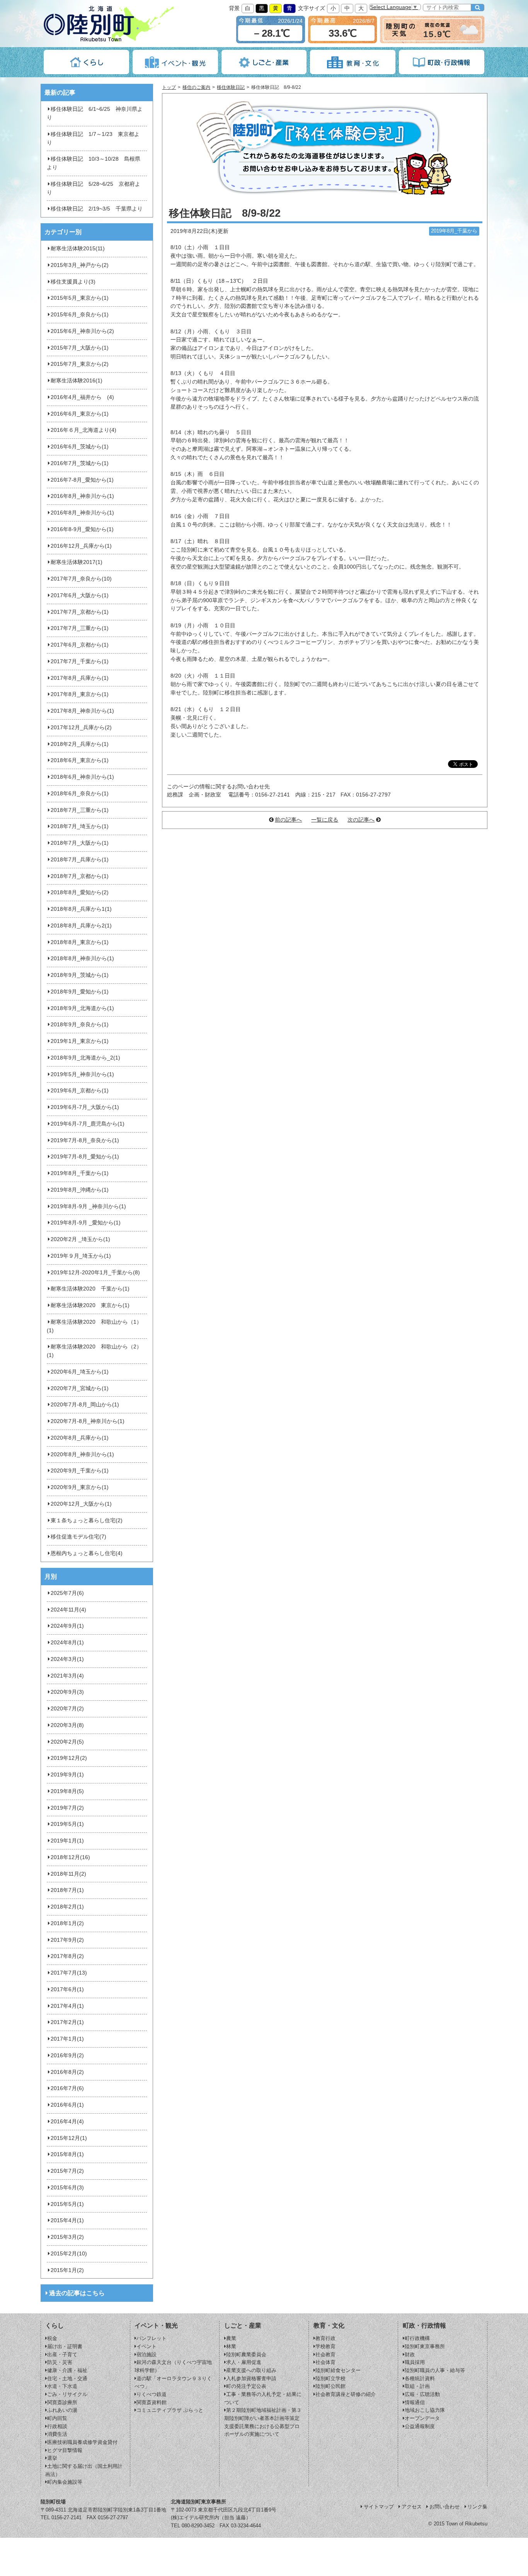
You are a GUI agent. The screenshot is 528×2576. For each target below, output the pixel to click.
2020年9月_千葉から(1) (80, 1471)
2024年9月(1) (67, 1626)
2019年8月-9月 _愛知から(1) (86, 1223)
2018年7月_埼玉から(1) (80, 826)
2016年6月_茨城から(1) (80, 447)
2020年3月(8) (67, 1725)
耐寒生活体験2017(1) (77, 562)
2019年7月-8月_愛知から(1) (85, 1157)
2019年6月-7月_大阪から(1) (85, 1107)
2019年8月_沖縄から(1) (80, 1190)
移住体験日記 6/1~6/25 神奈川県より (95, 113)
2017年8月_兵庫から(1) (80, 678)
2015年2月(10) (69, 2254)
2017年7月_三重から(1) (80, 628)
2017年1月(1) (67, 2039)
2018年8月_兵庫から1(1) (81, 909)
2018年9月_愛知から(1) (80, 992)
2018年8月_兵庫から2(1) (81, 926)
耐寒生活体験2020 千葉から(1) (90, 1289)
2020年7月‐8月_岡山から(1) (85, 1405)
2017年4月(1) (67, 2006)
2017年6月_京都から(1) (80, 645)
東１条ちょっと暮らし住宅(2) (87, 1521)
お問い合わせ (445, 2507)
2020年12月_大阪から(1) (81, 1504)
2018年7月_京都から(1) (80, 876)
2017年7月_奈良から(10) (81, 579)
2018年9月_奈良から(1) (80, 1025)
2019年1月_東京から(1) (80, 1041)
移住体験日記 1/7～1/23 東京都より (93, 138)
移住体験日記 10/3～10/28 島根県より (94, 163)
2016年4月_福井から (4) (82, 397)
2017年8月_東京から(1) (80, 694)
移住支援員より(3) (73, 282)
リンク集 (477, 2507)
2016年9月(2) (67, 2056)
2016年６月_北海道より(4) (83, 430)
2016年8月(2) (67, 2072)
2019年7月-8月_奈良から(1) (85, 1140)
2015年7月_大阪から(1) (80, 348)
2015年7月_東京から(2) (80, 364)
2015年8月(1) (67, 2154)
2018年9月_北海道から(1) (82, 1008)
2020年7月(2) (67, 1709)
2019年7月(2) (67, 1808)
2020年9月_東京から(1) (80, 1487)
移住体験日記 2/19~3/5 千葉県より (97, 209)
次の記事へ (361, 820)
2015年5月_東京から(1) (80, 298)
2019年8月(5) (67, 1791)
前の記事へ (288, 820)
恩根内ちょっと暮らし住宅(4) (87, 1553)
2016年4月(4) (67, 2122)
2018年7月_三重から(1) (80, 810)
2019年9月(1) (67, 1775)
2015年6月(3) (67, 2188)
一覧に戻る (325, 820)
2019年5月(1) (67, 1824)
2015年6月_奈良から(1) (80, 315)
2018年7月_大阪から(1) (80, 843)
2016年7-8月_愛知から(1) (82, 480)
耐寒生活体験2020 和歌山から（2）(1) (94, 1351)
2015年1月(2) (67, 2270)
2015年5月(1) (67, 2204)
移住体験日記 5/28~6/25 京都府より (94, 188)
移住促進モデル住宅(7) (78, 1537)
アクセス (412, 2507)
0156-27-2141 (66, 2517)
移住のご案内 (196, 87)
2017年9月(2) (67, 1940)
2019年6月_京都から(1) (80, 1091)
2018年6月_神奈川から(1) (82, 777)
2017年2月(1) (67, 2022)
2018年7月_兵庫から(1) (80, 860)
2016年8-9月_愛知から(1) (82, 529)
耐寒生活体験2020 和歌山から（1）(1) (94, 1326)
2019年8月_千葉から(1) (80, 1173)
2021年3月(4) (67, 1676)
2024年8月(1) (67, 1643)
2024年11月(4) (68, 1610)
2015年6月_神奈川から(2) (82, 331)
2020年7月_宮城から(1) (80, 1388)
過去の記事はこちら (77, 2293)
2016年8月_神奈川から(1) (82, 496)
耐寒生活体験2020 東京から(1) (90, 1305)
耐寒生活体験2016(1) (77, 381)
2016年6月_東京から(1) (80, 414)
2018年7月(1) (67, 1890)
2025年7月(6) (67, 1593)
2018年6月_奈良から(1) (80, 794)
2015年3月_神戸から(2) (80, 265)
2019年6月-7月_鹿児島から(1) (88, 1124)
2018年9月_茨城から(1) (80, 975)
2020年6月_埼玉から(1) (80, 1372)
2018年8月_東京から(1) (80, 942)
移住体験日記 (231, 87)
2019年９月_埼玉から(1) (81, 1256)
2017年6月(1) (67, 1989)
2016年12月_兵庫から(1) (81, 546)
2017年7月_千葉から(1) (80, 661)
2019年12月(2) (69, 1758)
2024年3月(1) (67, 1659)
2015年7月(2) (67, 2171)
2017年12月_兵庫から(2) (81, 728)
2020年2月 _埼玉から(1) (80, 1239)
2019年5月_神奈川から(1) (82, 1074)
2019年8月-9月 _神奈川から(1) (88, 1206)
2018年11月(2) (68, 1874)
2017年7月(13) (69, 1973)
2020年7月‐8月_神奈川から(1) (88, 1421)
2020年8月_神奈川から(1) (82, 1454)
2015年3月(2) (67, 2237)
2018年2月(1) (67, 1907)
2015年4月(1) (67, 2220)
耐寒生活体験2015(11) (78, 249)
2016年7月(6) (67, 2088)
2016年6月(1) (67, 2105)
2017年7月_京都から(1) (80, 612)
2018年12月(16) (70, 1857)
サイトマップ (379, 2507)
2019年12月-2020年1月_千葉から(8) (95, 1273)
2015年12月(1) (69, 2138)
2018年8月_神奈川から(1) (82, 959)
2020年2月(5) (67, 1742)
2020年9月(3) (67, 1692)
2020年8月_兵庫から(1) (80, 1438)
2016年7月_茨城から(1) (80, 463)
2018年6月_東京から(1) (80, 760)
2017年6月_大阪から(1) (80, 595)
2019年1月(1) (67, 1841)
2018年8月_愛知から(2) (80, 892)
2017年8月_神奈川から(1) (82, 711)
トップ (169, 87)
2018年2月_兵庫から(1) (80, 744)
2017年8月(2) (67, 1956)
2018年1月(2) (67, 1923)
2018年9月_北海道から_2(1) (85, 1058)
